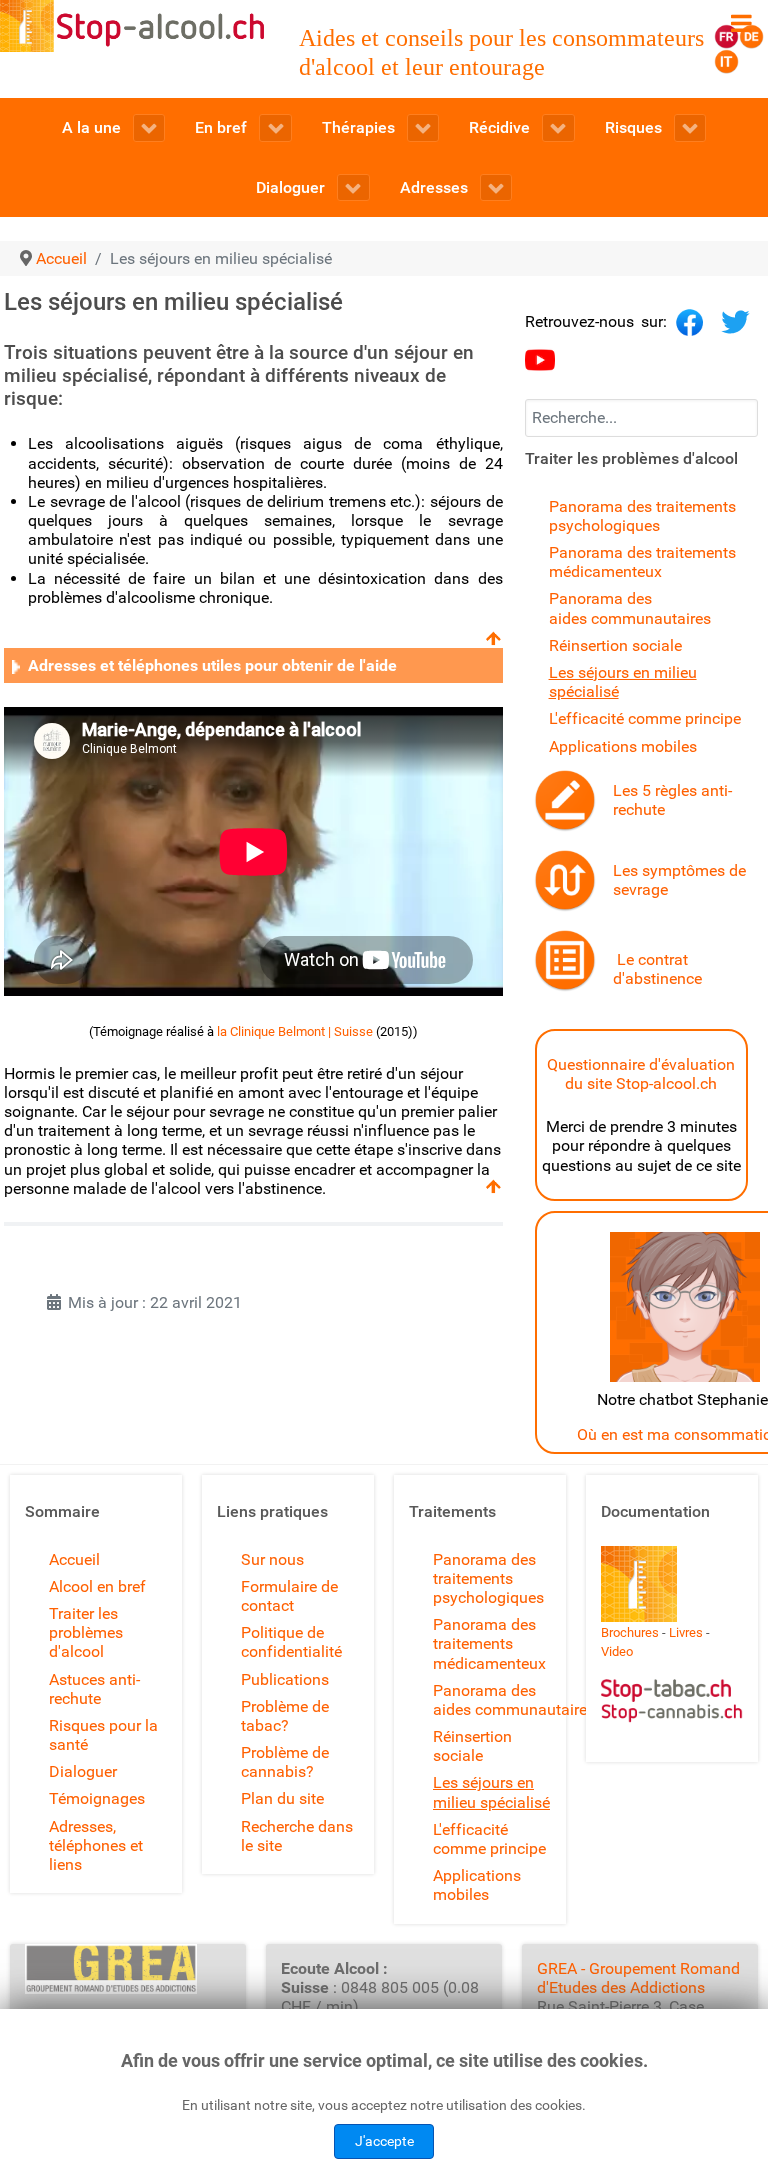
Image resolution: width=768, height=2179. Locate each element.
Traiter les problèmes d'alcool (86, 1632)
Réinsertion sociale (615, 645)
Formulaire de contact (289, 1596)
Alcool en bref (97, 1586)
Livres (686, 1632)
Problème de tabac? (285, 1716)
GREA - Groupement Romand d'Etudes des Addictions (638, 1978)
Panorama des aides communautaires (630, 608)
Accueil (74, 1559)
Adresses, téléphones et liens (96, 1845)
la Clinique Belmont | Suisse (295, 1031)
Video (617, 1651)
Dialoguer (83, 1771)
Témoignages (97, 1798)
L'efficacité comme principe (645, 718)
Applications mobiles (623, 746)
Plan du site (282, 1798)
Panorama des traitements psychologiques (642, 516)
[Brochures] (639, 1582)
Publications (285, 1679)
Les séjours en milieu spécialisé (491, 1792)
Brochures (630, 1632)
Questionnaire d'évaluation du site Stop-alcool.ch (641, 1074)
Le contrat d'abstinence (657, 969)
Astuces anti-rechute (94, 1689)
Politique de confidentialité (291, 1642)
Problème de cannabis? (285, 1762)
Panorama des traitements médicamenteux (642, 562)
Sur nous (272, 1559)
